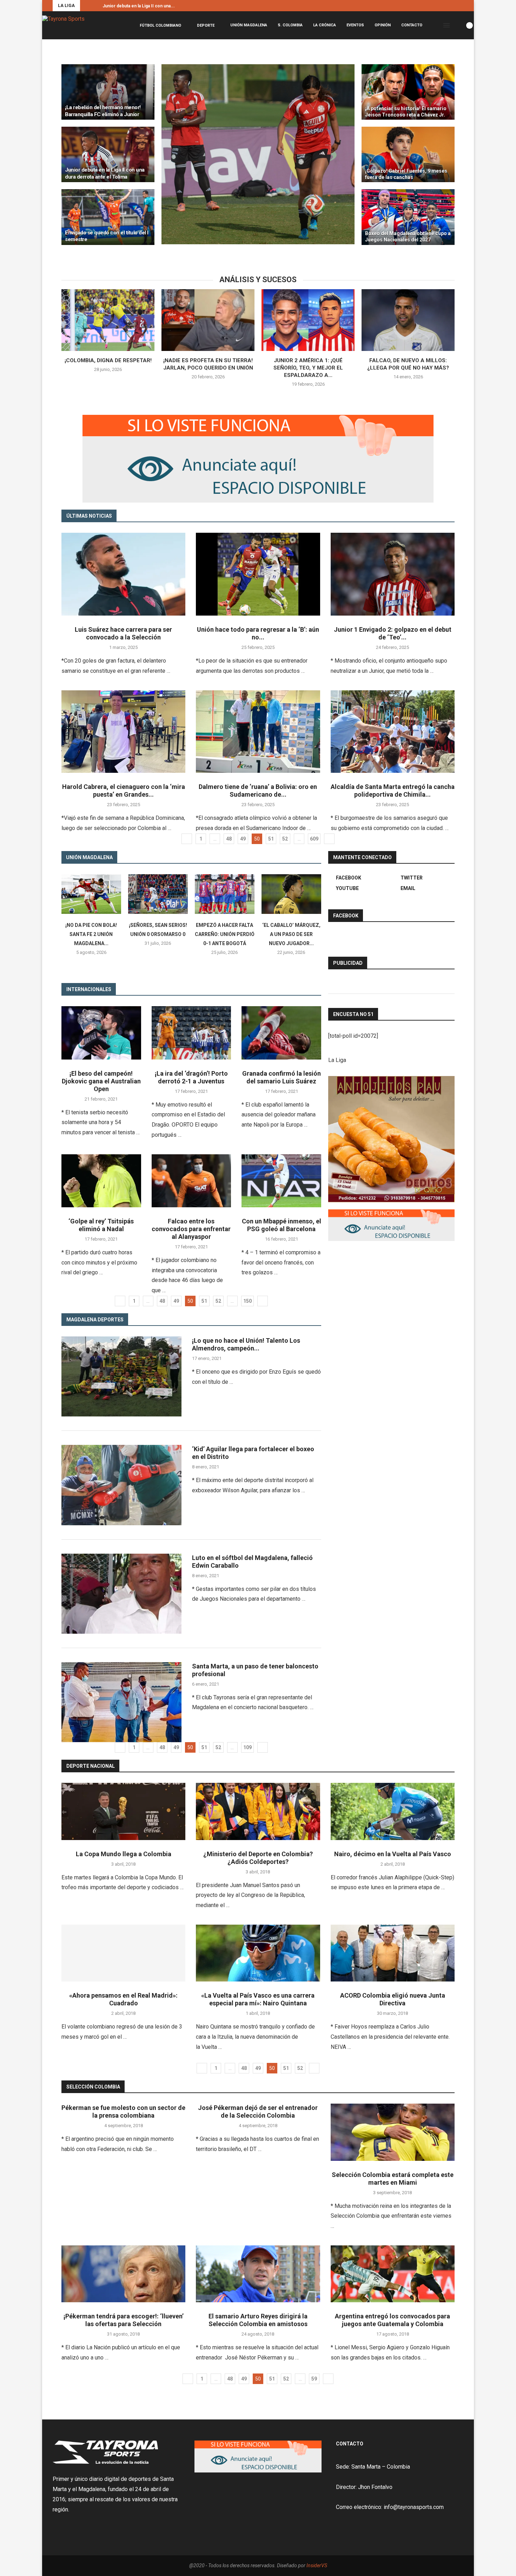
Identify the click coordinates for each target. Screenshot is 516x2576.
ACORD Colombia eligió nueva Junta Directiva (393, 1999)
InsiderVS (317, 2565)
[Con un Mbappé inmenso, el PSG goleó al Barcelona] (281, 1181)
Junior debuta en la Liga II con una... (139, 6)
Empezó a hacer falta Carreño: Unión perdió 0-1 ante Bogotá (225, 934)
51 (271, 839)
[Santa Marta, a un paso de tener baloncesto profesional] (121, 1702)
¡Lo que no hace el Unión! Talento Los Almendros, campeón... (246, 1344)
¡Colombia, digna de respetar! (108, 360)
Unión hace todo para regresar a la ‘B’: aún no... (258, 633)
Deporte (206, 25)
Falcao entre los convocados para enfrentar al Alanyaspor (191, 1229)
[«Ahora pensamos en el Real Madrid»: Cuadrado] (123, 1953)
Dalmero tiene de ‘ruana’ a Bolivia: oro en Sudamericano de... (258, 791)
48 (229, 839)
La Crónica (325, 25)
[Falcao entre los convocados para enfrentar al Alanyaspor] (191, 1181)
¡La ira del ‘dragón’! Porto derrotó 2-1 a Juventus (191, 1077)
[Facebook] (445, 6)
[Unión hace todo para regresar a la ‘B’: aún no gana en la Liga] (258, 574)
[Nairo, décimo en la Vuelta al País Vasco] (393, 1811)
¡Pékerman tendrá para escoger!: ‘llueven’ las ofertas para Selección (124, 2320)
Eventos (355, 25)
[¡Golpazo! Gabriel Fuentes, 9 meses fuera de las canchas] (408, 154)
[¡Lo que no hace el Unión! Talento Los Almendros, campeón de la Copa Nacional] (121, 1376)
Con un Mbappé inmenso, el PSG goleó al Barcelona (282, 1225)
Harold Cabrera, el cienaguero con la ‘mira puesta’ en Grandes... (124, 791)
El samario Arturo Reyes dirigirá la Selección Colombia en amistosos (258, 2320)
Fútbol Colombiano (160, 25)
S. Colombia (290, 25)
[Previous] (87, 6)
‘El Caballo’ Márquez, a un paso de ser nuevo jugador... (291, 934)
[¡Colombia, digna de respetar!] (108, 320)
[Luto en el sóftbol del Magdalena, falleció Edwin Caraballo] (121, 1594)
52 (285, 839)
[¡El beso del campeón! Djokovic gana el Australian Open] (101, 1033)
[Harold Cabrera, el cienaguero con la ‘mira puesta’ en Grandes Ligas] (123, 732)
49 (243, 839)
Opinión (383, 25)
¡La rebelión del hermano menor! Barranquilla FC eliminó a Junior (103, 111)
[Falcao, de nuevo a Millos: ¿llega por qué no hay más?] (408, 320)
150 (247, 1301)
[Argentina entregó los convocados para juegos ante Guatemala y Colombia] (393, 2274)
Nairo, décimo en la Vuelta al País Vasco (393, 1854)
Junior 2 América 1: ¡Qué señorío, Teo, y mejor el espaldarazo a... (308, 368)
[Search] (457, 25)
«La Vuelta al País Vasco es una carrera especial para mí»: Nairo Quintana (258, 1999)
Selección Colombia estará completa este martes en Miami (393, 2179)
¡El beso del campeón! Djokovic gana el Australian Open (101, 1081)
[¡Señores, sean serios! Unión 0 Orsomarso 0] (158, 894)
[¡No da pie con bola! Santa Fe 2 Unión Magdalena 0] (91, 894)
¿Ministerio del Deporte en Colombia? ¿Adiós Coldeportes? (258, 1858)
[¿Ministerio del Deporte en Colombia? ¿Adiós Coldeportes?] (258, 1811)
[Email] (462, 6)
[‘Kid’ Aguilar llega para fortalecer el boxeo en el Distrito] (121, 1485)
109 (247, 1747)
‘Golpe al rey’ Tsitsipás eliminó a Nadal (101, 1225)
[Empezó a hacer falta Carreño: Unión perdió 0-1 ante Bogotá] (225, 894)
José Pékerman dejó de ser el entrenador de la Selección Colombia (258, 2112)
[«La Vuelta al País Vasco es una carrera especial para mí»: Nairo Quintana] (258, 1953)
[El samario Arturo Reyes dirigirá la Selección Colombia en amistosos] (258, 2274)
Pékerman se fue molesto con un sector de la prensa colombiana (123, 2112)
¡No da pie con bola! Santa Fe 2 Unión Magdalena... (91, 934)
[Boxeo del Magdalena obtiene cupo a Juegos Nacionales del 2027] (408, 217)
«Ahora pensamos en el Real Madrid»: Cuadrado (123, 1999)
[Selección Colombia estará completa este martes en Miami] (393, 2132)
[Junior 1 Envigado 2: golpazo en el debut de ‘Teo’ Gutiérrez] (393, 574)
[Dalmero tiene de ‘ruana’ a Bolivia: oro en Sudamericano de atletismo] (258, 732)
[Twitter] (454, 6)
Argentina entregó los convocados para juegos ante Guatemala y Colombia (392, 2320)
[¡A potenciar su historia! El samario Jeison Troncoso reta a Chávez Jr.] (408, 92)
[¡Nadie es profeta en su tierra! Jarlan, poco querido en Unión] (208, 320)
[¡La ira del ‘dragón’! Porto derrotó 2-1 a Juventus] (191, 1033)
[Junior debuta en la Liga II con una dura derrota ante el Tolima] (108, 154)
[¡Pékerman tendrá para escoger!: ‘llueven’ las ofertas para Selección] (123, 2274)
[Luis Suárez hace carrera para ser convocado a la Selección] (123, 574)
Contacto (412, 25)
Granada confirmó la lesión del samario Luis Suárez (282, 1077)
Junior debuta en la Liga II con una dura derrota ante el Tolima (105, 173)
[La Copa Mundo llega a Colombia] (123, 1811)
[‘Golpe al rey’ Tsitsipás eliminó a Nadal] (101, 1181)
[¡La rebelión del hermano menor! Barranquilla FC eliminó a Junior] (108, 92)
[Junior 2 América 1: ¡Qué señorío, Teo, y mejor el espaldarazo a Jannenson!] (308, 320)
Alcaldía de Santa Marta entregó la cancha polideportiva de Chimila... (393, 791)
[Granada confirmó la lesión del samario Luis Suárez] (281, 1033)
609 (314, 839)
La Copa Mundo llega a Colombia (124, 1854)
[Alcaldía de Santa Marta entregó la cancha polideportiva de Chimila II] (393, 732)
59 (314, 2379)
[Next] (96, 6)
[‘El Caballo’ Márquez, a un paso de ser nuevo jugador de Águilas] (291, 894)
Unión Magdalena (249, 25)
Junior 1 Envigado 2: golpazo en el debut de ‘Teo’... (393, 633)
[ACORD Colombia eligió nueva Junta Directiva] (393, 1953)
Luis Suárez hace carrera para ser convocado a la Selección (123, 633)
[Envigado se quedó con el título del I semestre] (108, 217)
